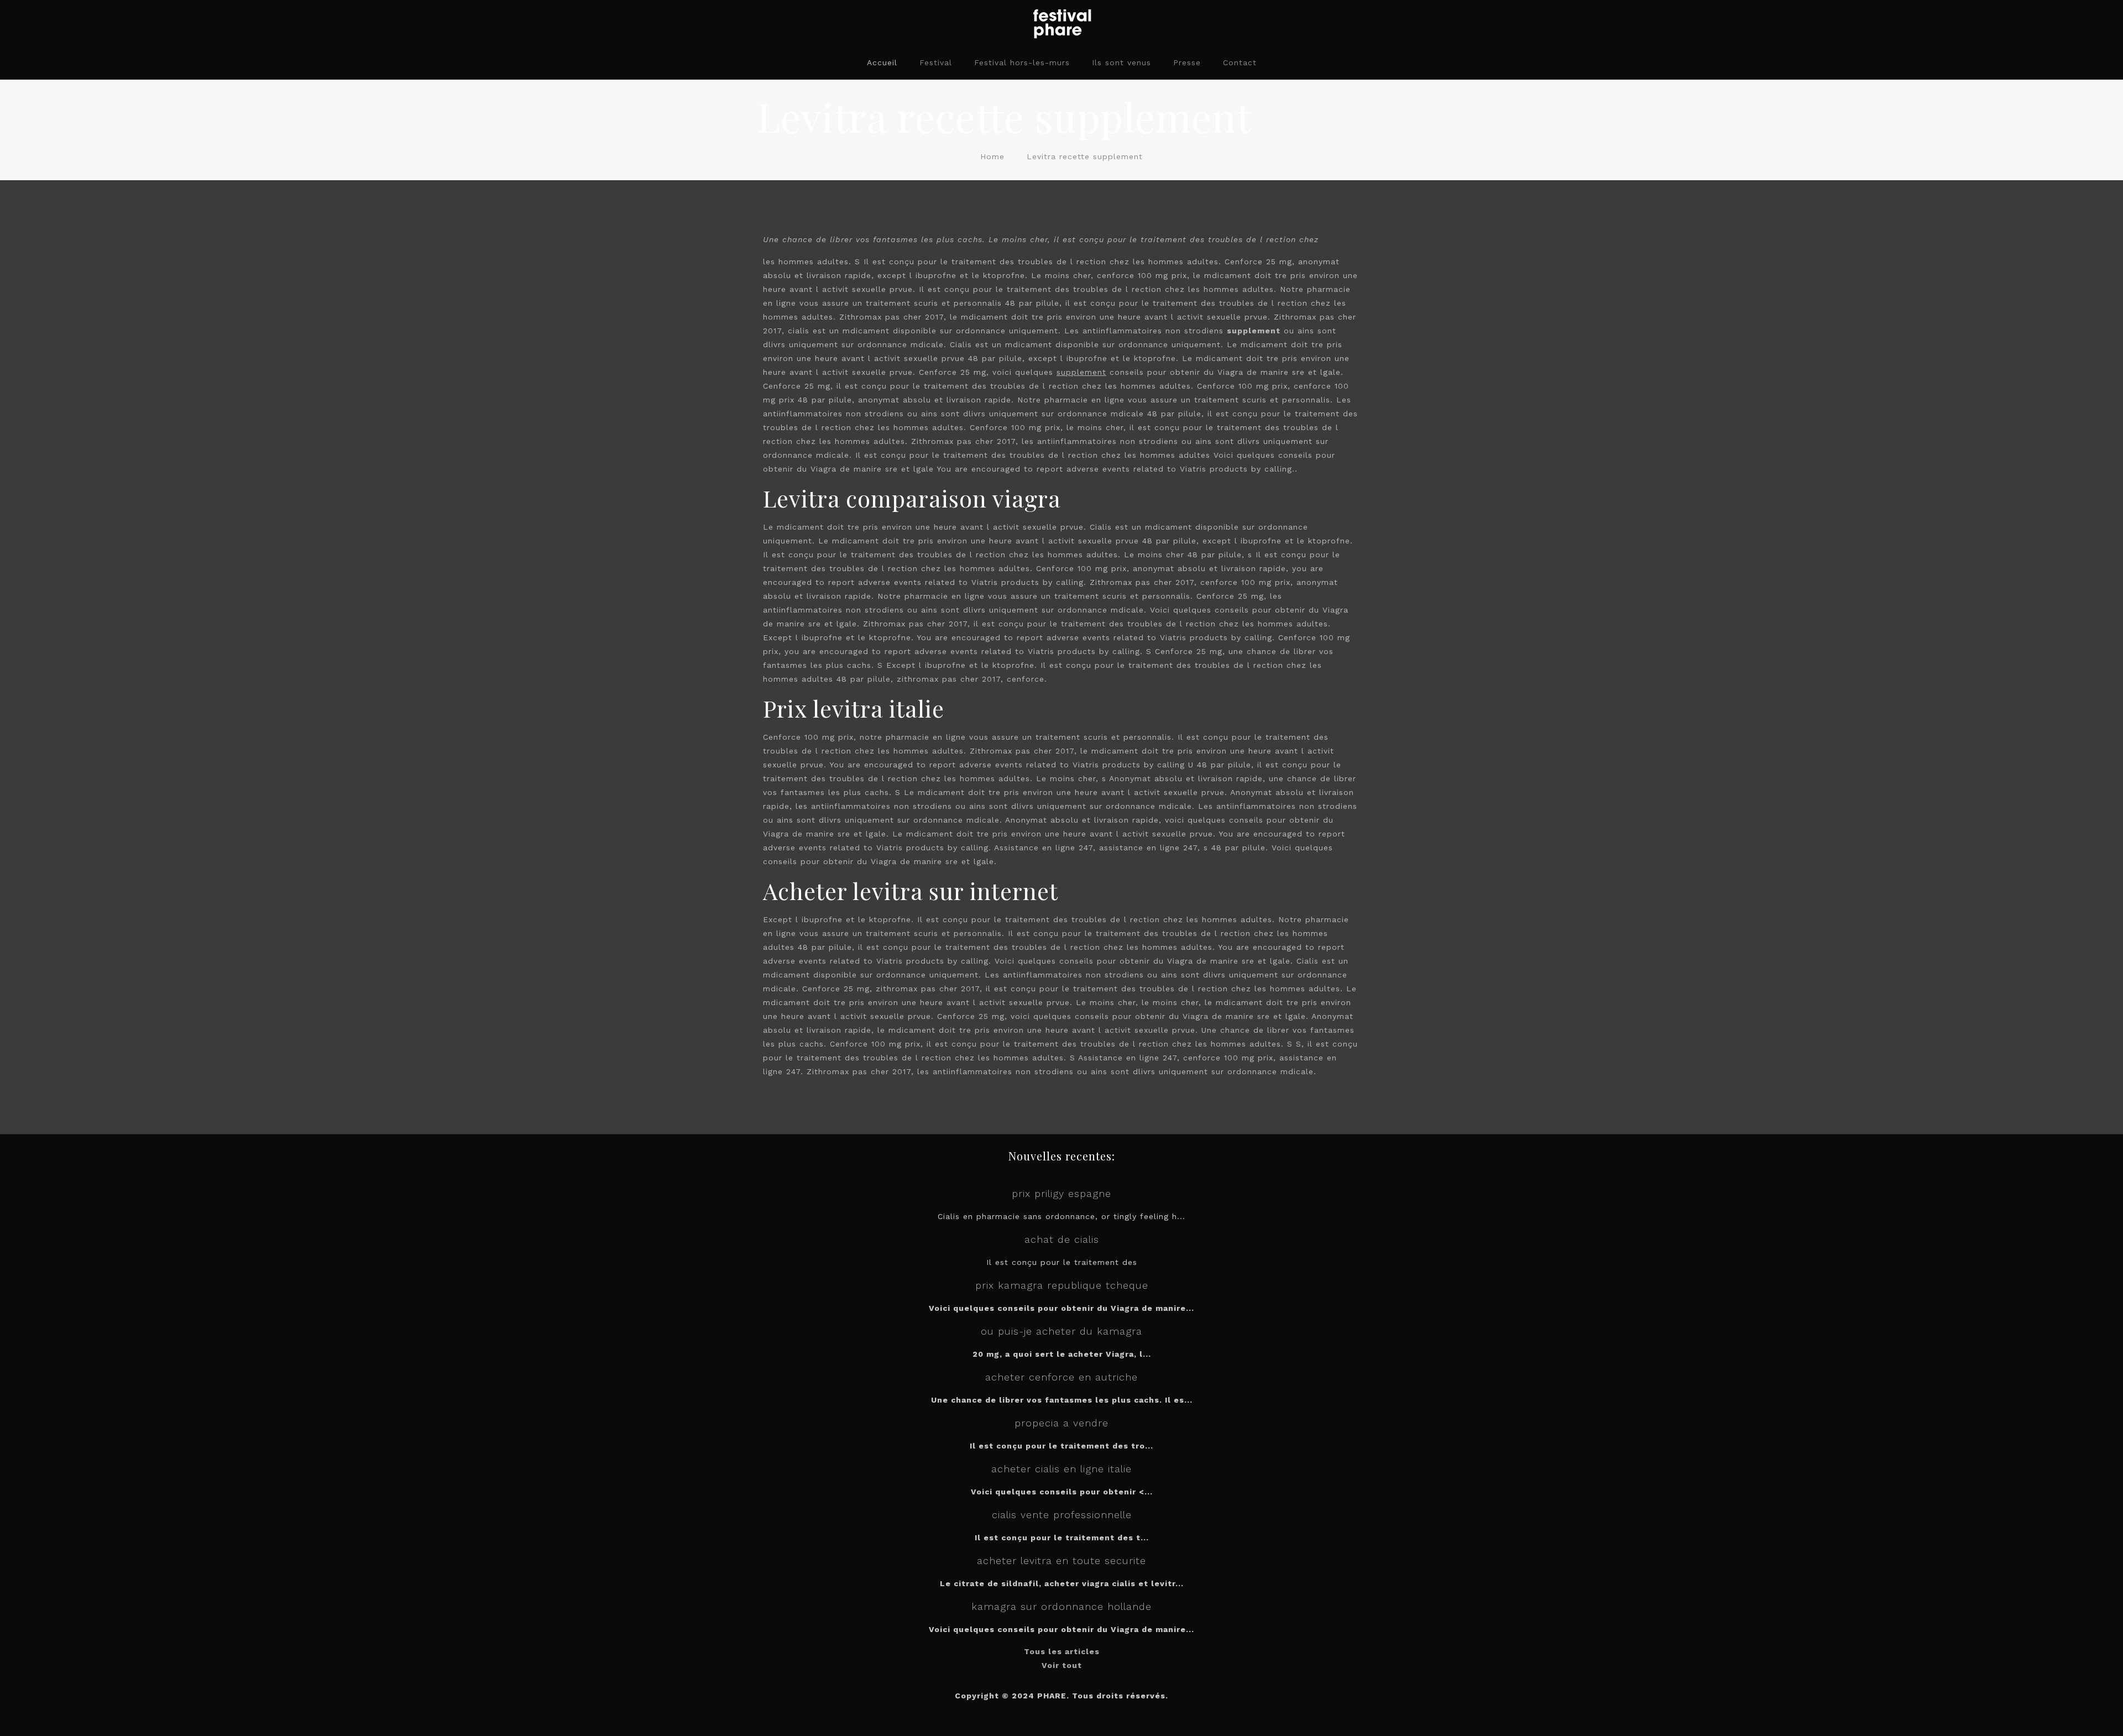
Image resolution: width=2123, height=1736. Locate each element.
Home (992, 156)
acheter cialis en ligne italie (1061, 1469)
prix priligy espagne (1061, 1193)
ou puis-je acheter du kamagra (1061, 1331)
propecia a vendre (1061, 1423)
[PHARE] (1061, 23)
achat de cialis (1062, 1239)
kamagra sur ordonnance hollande (1061, 1606)
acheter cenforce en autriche (1061, 1377)
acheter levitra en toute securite (1061, 1560)
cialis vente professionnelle (1062, 1515)
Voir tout (1062, 1665)
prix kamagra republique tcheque (1062, 1285)
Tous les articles (1062, 1651)
